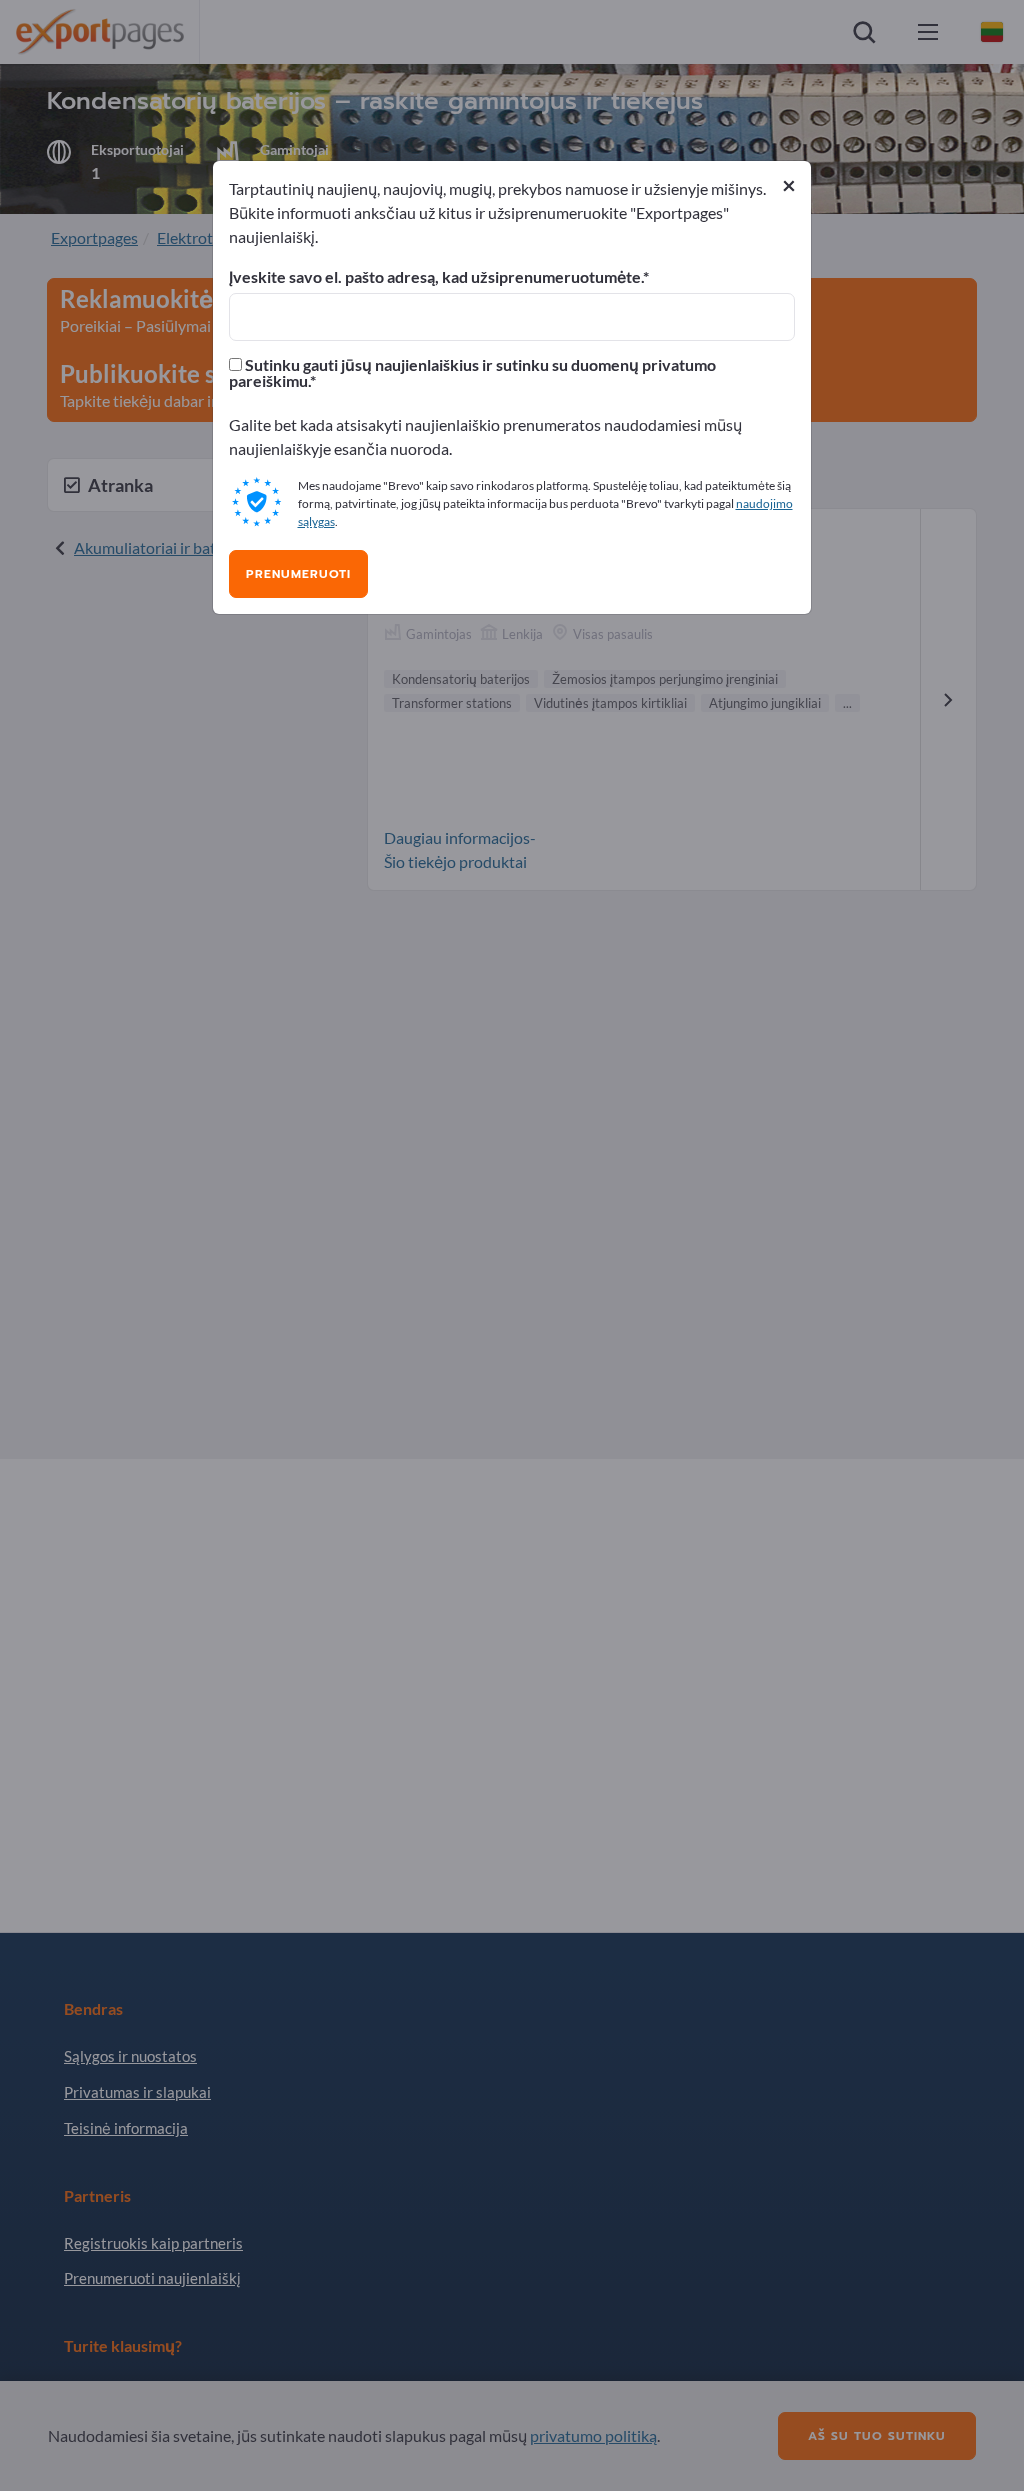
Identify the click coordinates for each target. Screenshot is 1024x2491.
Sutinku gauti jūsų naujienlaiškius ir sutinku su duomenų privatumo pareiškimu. (472, 373)
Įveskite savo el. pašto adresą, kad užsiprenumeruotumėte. (436, 277)
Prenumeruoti (298, 574)
